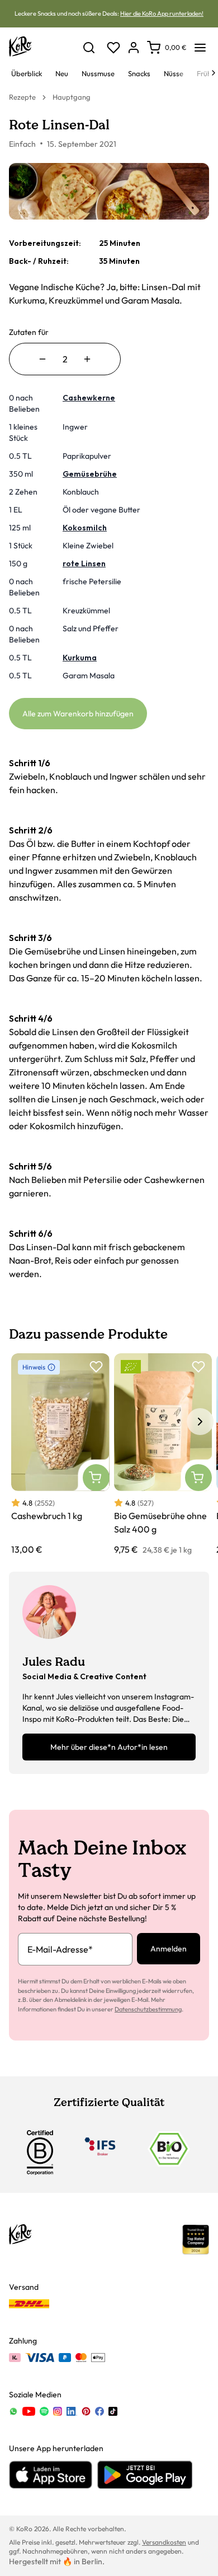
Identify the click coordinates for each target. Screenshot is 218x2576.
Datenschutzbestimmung (148, 2009)
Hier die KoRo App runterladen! (162, 13)
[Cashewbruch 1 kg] (60, 1455)
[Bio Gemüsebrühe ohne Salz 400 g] (163, 1455)
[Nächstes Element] (200, 1422)
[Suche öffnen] (89, 48)
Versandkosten (164, 2542)
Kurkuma (80, 658)
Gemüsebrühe (90, 474)
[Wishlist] (113, 48)
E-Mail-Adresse (60, 1949)
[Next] (214, 73)
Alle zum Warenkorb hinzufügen (78, 714)
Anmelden (169, 1949)
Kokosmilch (85, 528)
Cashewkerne (89, 398)
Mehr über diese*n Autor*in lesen (109, 1747)
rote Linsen (84, 563)
